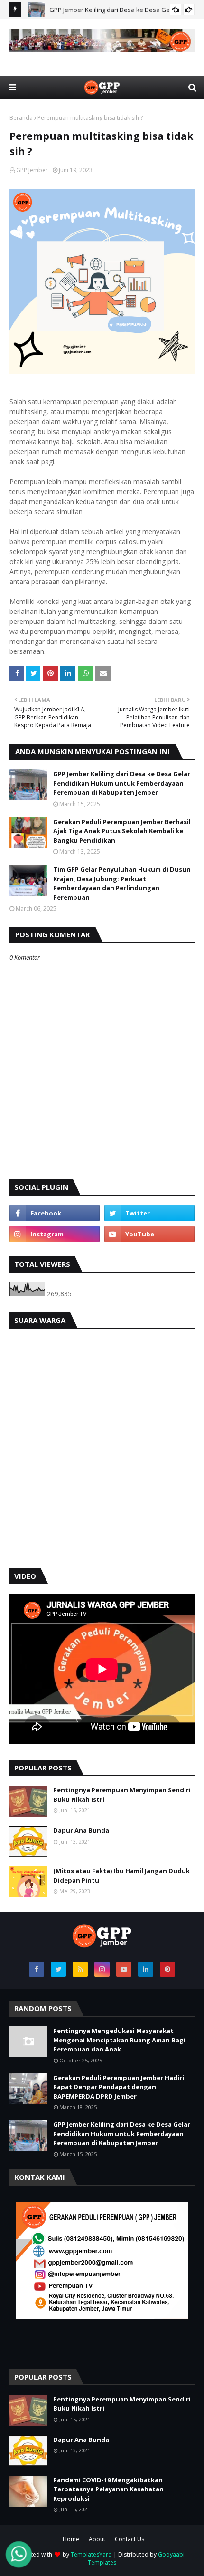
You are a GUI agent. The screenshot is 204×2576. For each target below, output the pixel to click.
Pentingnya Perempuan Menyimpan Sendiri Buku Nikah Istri (122, 1795)
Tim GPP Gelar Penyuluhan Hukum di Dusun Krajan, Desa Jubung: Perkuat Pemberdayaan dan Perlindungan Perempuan (122, 883)
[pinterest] (167, 1969)
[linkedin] (146, 1969)
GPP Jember (32, 170)
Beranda (21, 118)
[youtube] (149, 1234)
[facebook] (55, 1213)
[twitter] (149, 1213)
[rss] (80, 1969)
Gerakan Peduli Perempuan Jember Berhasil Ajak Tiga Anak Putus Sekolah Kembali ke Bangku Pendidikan (122, 831)
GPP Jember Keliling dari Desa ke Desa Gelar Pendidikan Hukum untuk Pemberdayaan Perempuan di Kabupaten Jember (122, 783)
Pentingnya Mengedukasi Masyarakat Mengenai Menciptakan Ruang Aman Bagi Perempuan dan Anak (119, 2040)
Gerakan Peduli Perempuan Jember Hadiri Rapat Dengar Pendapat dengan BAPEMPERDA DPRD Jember (119, 2087)
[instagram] (55, 1234)
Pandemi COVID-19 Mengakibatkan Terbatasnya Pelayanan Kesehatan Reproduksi (108, 2489)
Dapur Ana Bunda (81, 1830)
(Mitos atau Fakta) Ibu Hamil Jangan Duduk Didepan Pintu (121, 1876)
